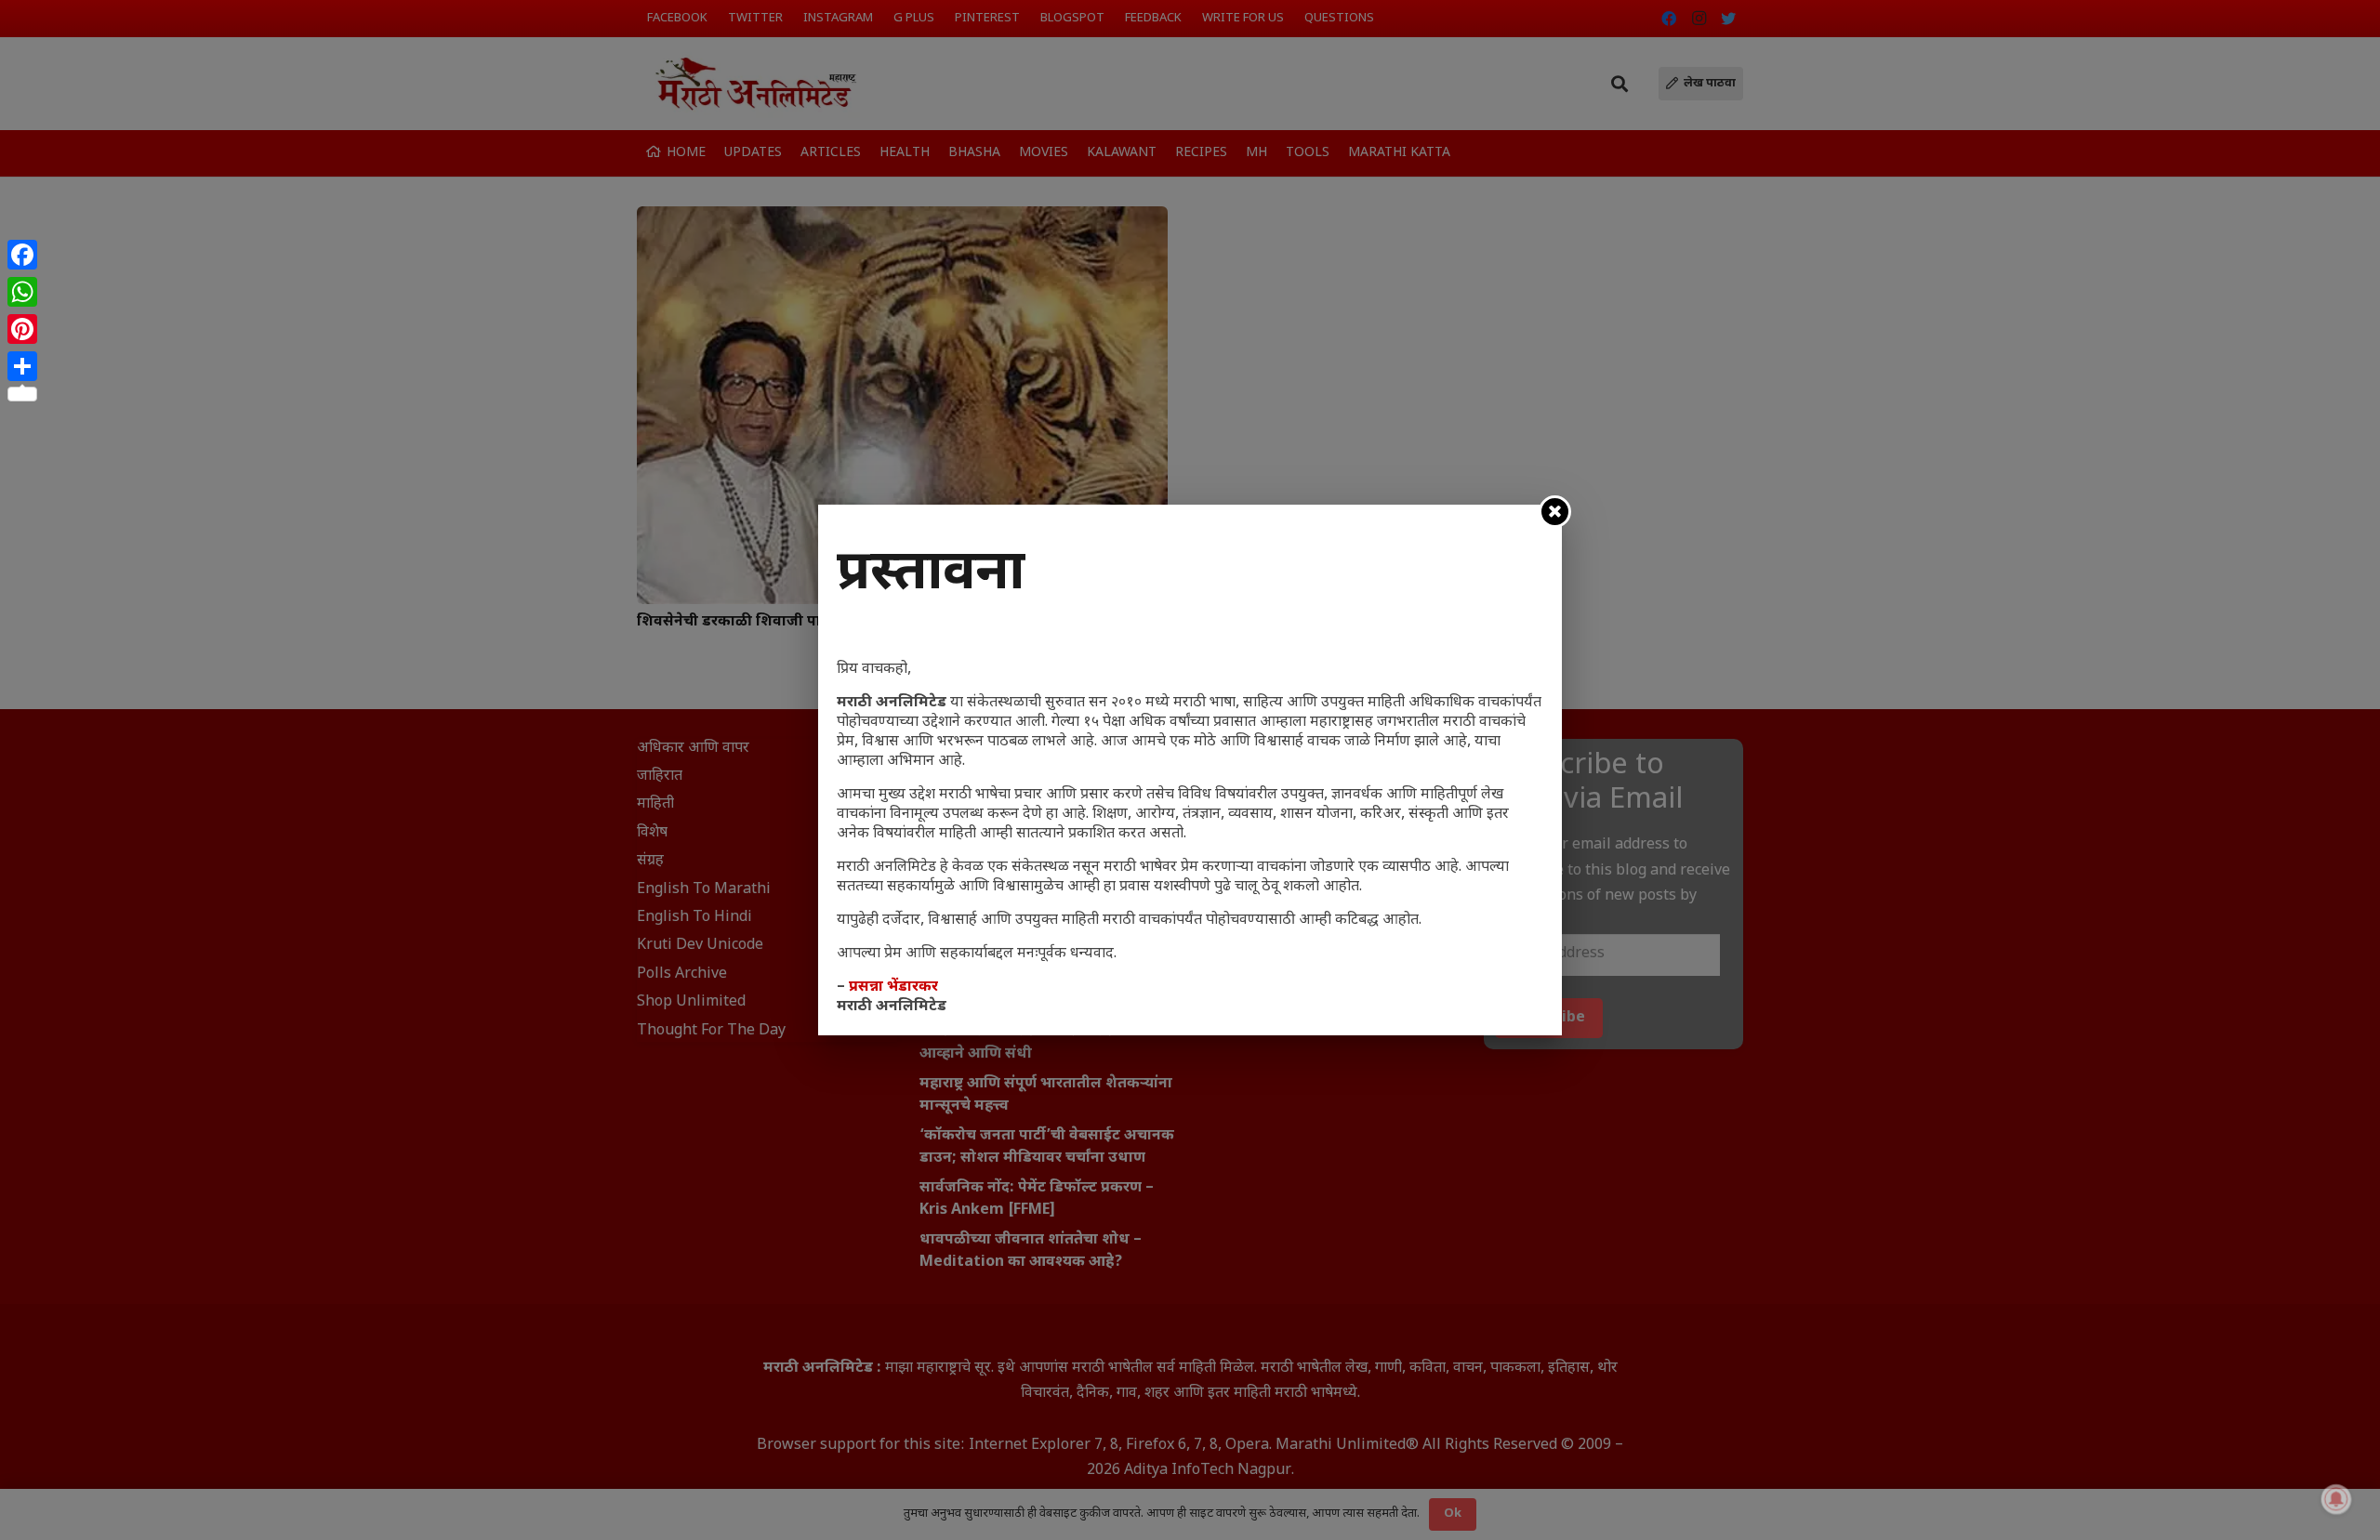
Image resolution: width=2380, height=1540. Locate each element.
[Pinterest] (22, 329)
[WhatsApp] (22, 292)
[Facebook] (22, 255)
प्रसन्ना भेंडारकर (893, 987)
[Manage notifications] (2336, 1499)
